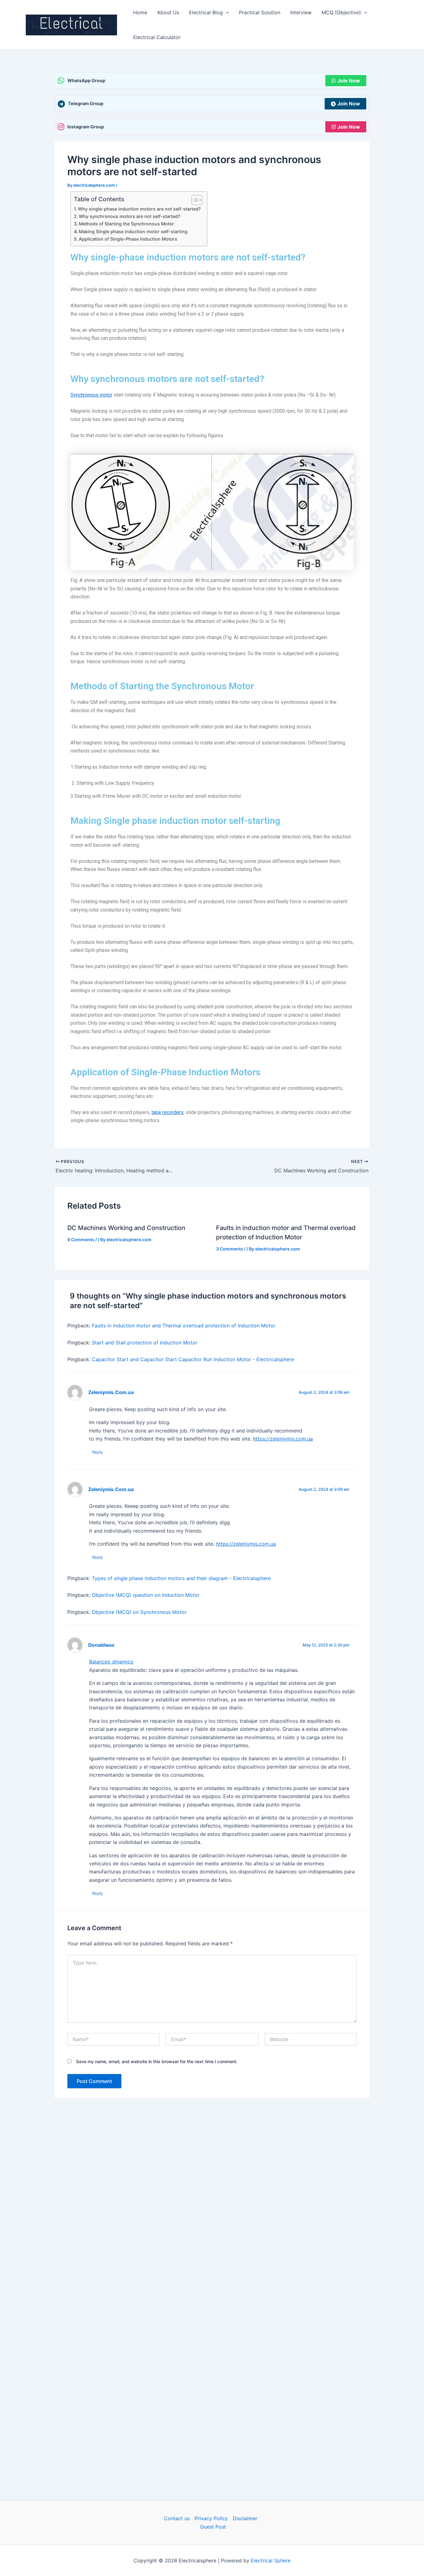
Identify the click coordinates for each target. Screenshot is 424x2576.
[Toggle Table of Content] (194, 200)
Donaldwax (101, 1645)
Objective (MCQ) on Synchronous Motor (139, 1612)
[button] (226, 12)
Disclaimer (245, 2518)
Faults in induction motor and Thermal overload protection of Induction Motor (184, 1326)
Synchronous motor (91, 395)
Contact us (177, 2518)
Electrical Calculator (157, 37)
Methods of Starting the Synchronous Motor (126, 224)
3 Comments (230, 1249)
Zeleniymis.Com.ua (111, 1392)
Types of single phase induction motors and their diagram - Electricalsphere (181, 1578)
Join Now (349, 81)
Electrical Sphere (271, 2560)
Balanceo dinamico (111, 1662)
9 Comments (81, 1239)
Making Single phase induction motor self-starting (133, 231)
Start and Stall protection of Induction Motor (145, 1343)
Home (140, 12)
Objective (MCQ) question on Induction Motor (146, 1595)
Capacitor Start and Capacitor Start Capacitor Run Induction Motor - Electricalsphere (193, 1359)
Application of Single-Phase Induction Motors (128, 239)
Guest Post (213, 2527)
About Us (168, 12)
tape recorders (167, 1112)
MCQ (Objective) (341, 12)
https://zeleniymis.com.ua (283, 1439)
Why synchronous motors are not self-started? (130, 216)
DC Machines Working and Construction (126, 1228)
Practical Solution (260, 12)
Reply (97, 1452)
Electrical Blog (206, 12)
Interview (301, 12)
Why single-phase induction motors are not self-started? (139, 209)
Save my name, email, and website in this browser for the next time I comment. (157, 2061)
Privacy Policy (211, 2518)
